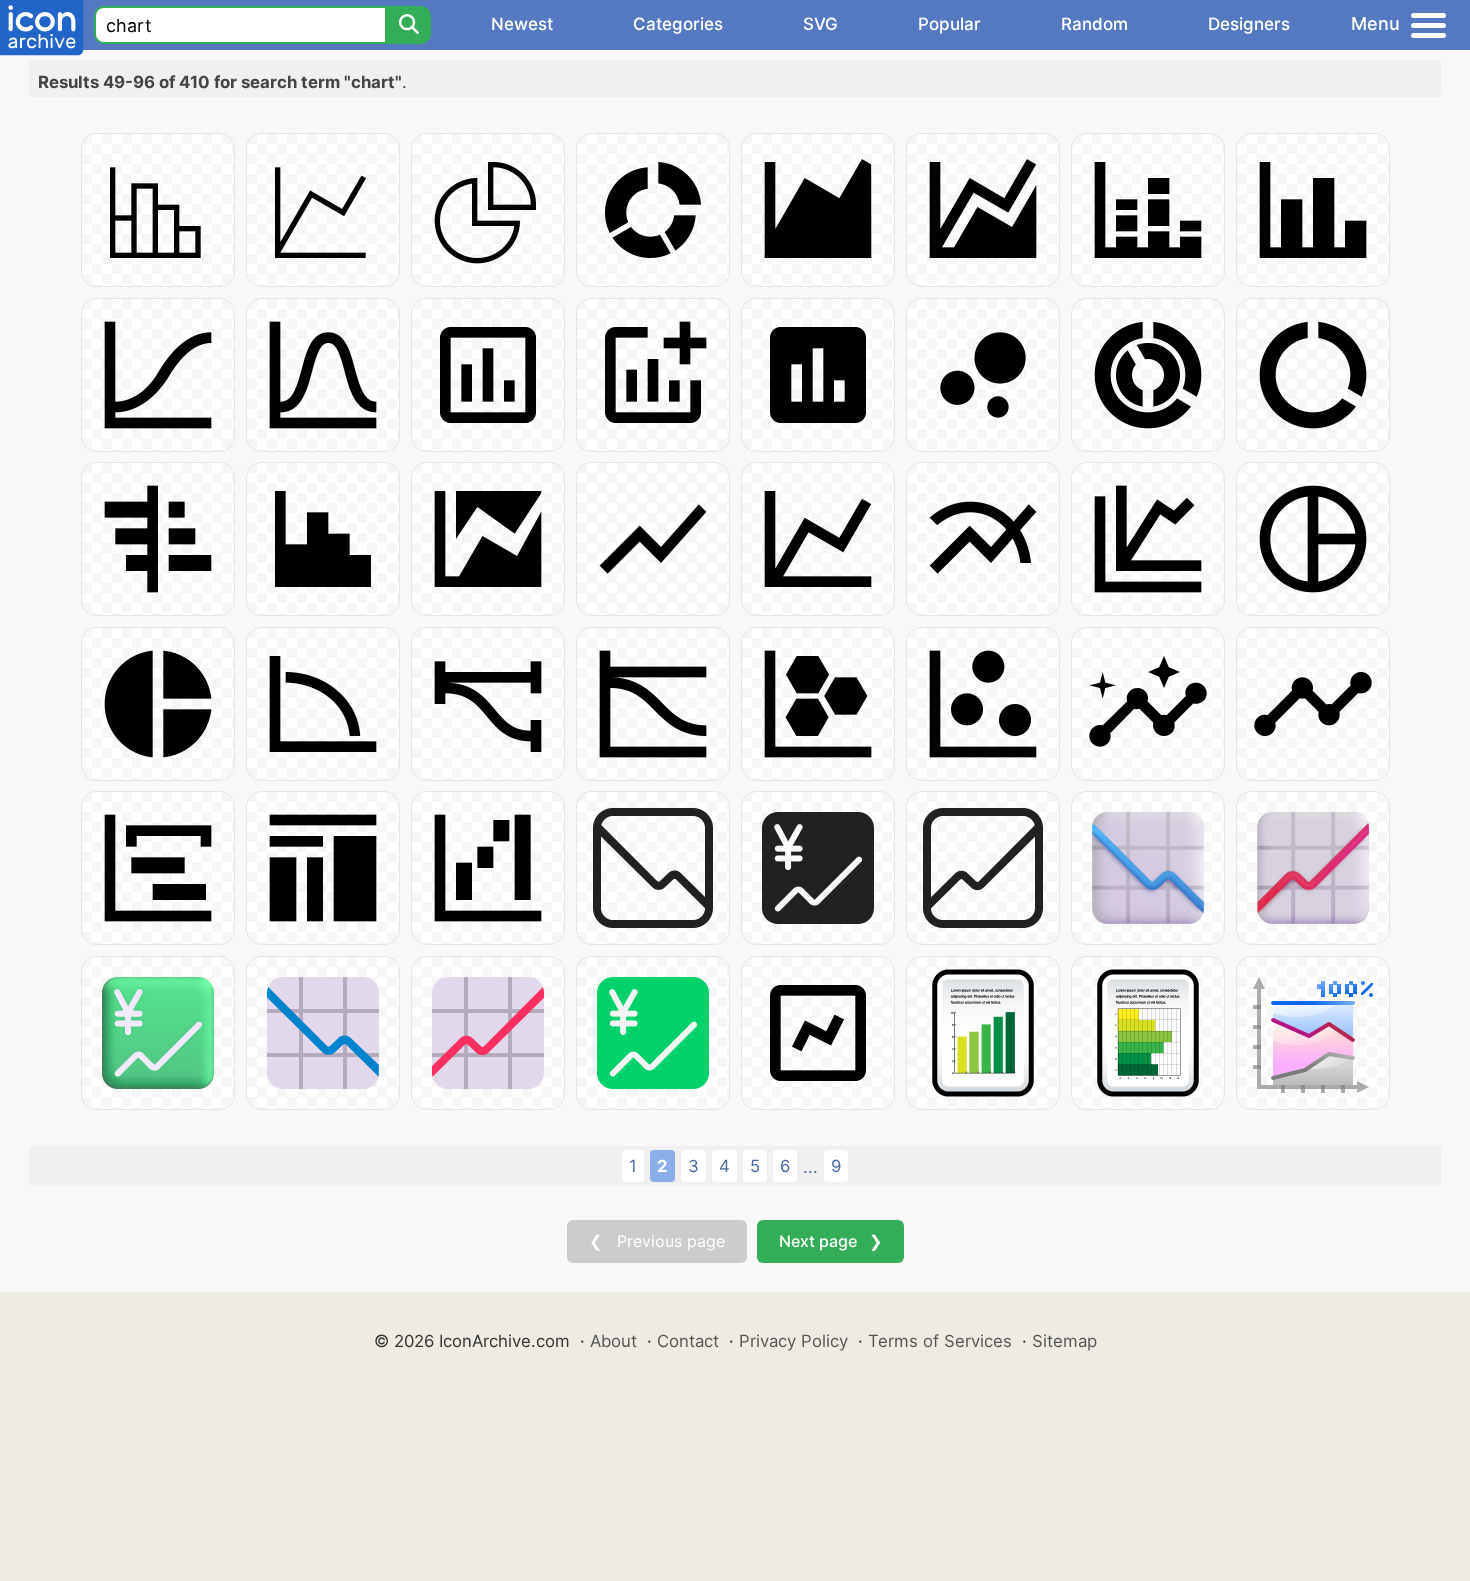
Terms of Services (940, 1341)
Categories (678, 24)
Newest (522, 24)
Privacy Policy (793, 1341)
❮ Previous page (657, 1241)
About (613, 1341)
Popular (949, 24)
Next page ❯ (830, 1241)
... (810, 1167)
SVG (820, 24)
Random (1094, 24)
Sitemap (1064, 1341)
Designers (1249, 24)
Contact (688, 1341)
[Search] (408, 25)
